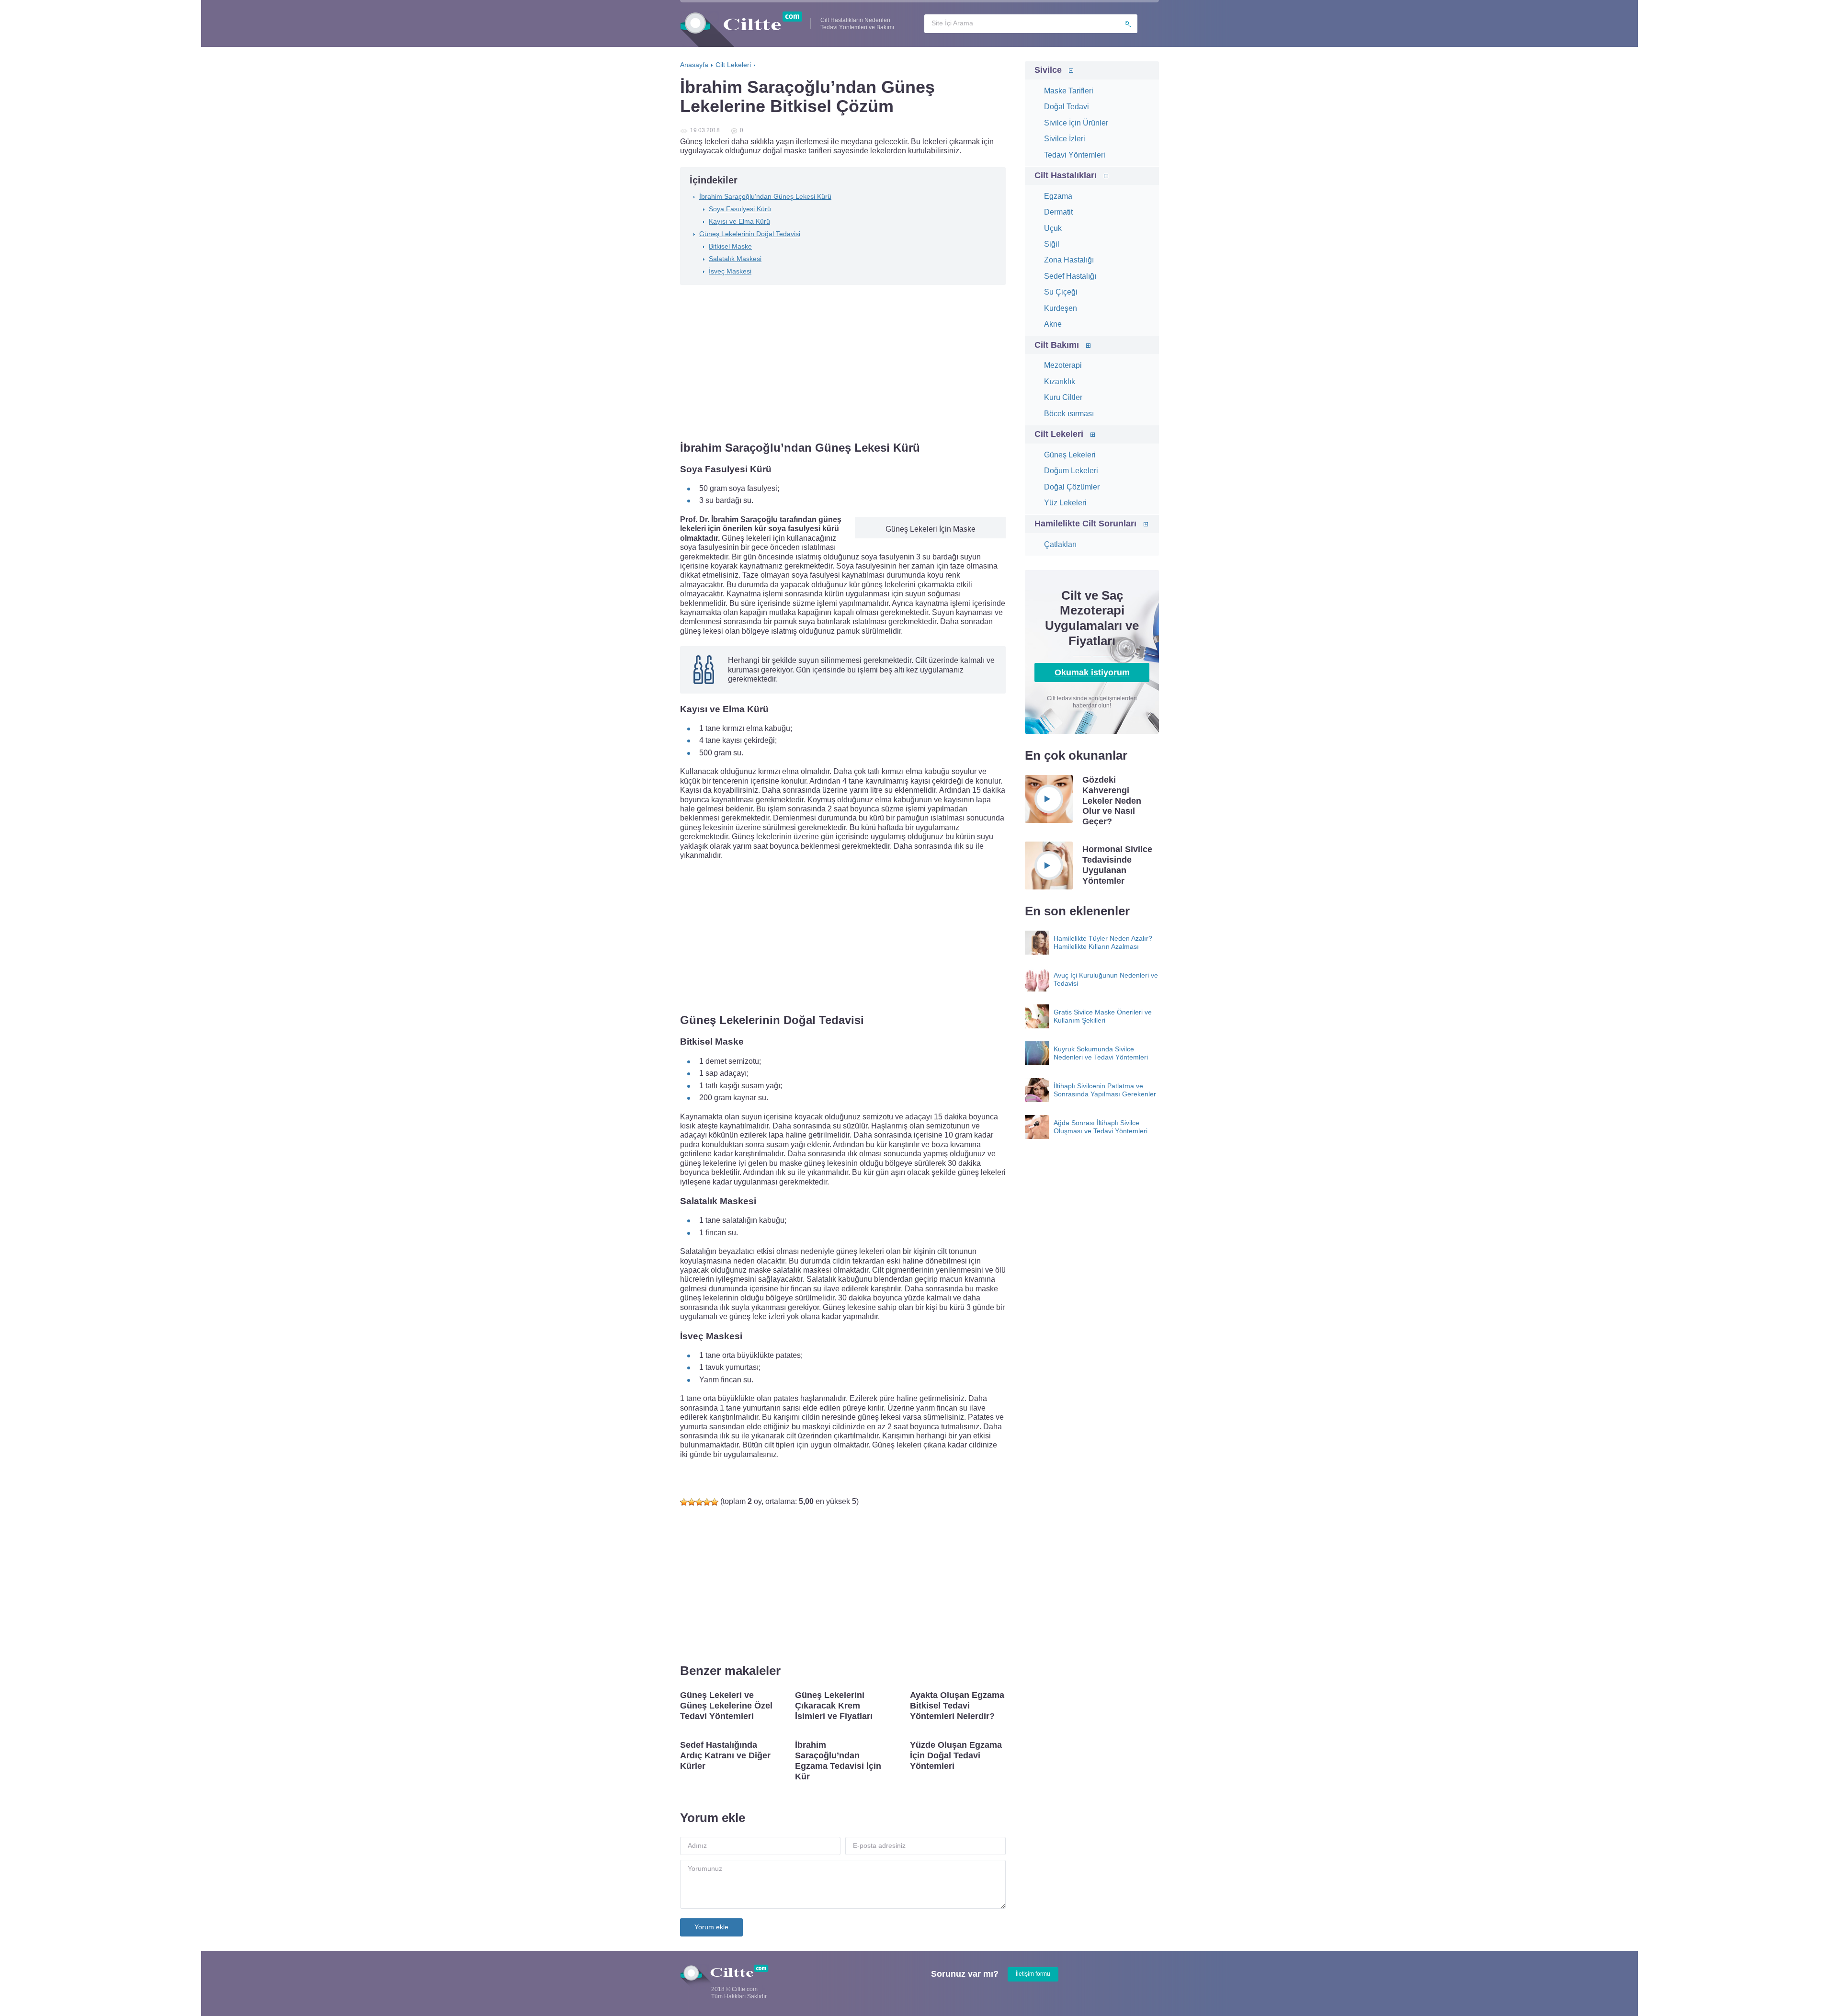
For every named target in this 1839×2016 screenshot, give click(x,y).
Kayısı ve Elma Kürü (739, 221)
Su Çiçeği (1061, 292)
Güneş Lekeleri (1070, 455)
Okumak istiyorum (1092, 672)
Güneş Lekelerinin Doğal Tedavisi (750, 234)
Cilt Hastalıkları (1066, 175)
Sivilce (1048, 70)
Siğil (1052, 244)
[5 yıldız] (715, 1502)
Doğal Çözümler (1072, 487)
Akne (1053, 324)
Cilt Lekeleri (1059, 434)
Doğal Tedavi (1067, 107)
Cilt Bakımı (1057, 345)
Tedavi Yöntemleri (1075, 155)
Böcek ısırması (1069, 414)
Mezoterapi (1063, 365)
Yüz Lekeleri (1065, 503)
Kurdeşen (1061, 308)
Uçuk (1053, 228)
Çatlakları (1060, 544)
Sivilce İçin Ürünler (1076, 123)
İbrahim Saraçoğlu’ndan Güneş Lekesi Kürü (765, 196)
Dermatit (1058, 212)
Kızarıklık (1060, 382)
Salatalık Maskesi (735, 259)
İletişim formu (1033, 1974)
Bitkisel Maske (730, 246)
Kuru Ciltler (1063, 397)
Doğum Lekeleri (1071, 471)
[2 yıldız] (692, 1502)
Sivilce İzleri (1065, 139)
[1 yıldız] (684, 1502)
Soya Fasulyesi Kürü (740, 209)
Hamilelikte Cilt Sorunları (1085, 524)
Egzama (1058, 196)
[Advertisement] (843, 364)
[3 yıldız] (699, 1502)
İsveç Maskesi (730, 271)
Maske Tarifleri (1069, 91)
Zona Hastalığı (1069, 260)
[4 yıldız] (707, 1502)
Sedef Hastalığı (1070, 276)
